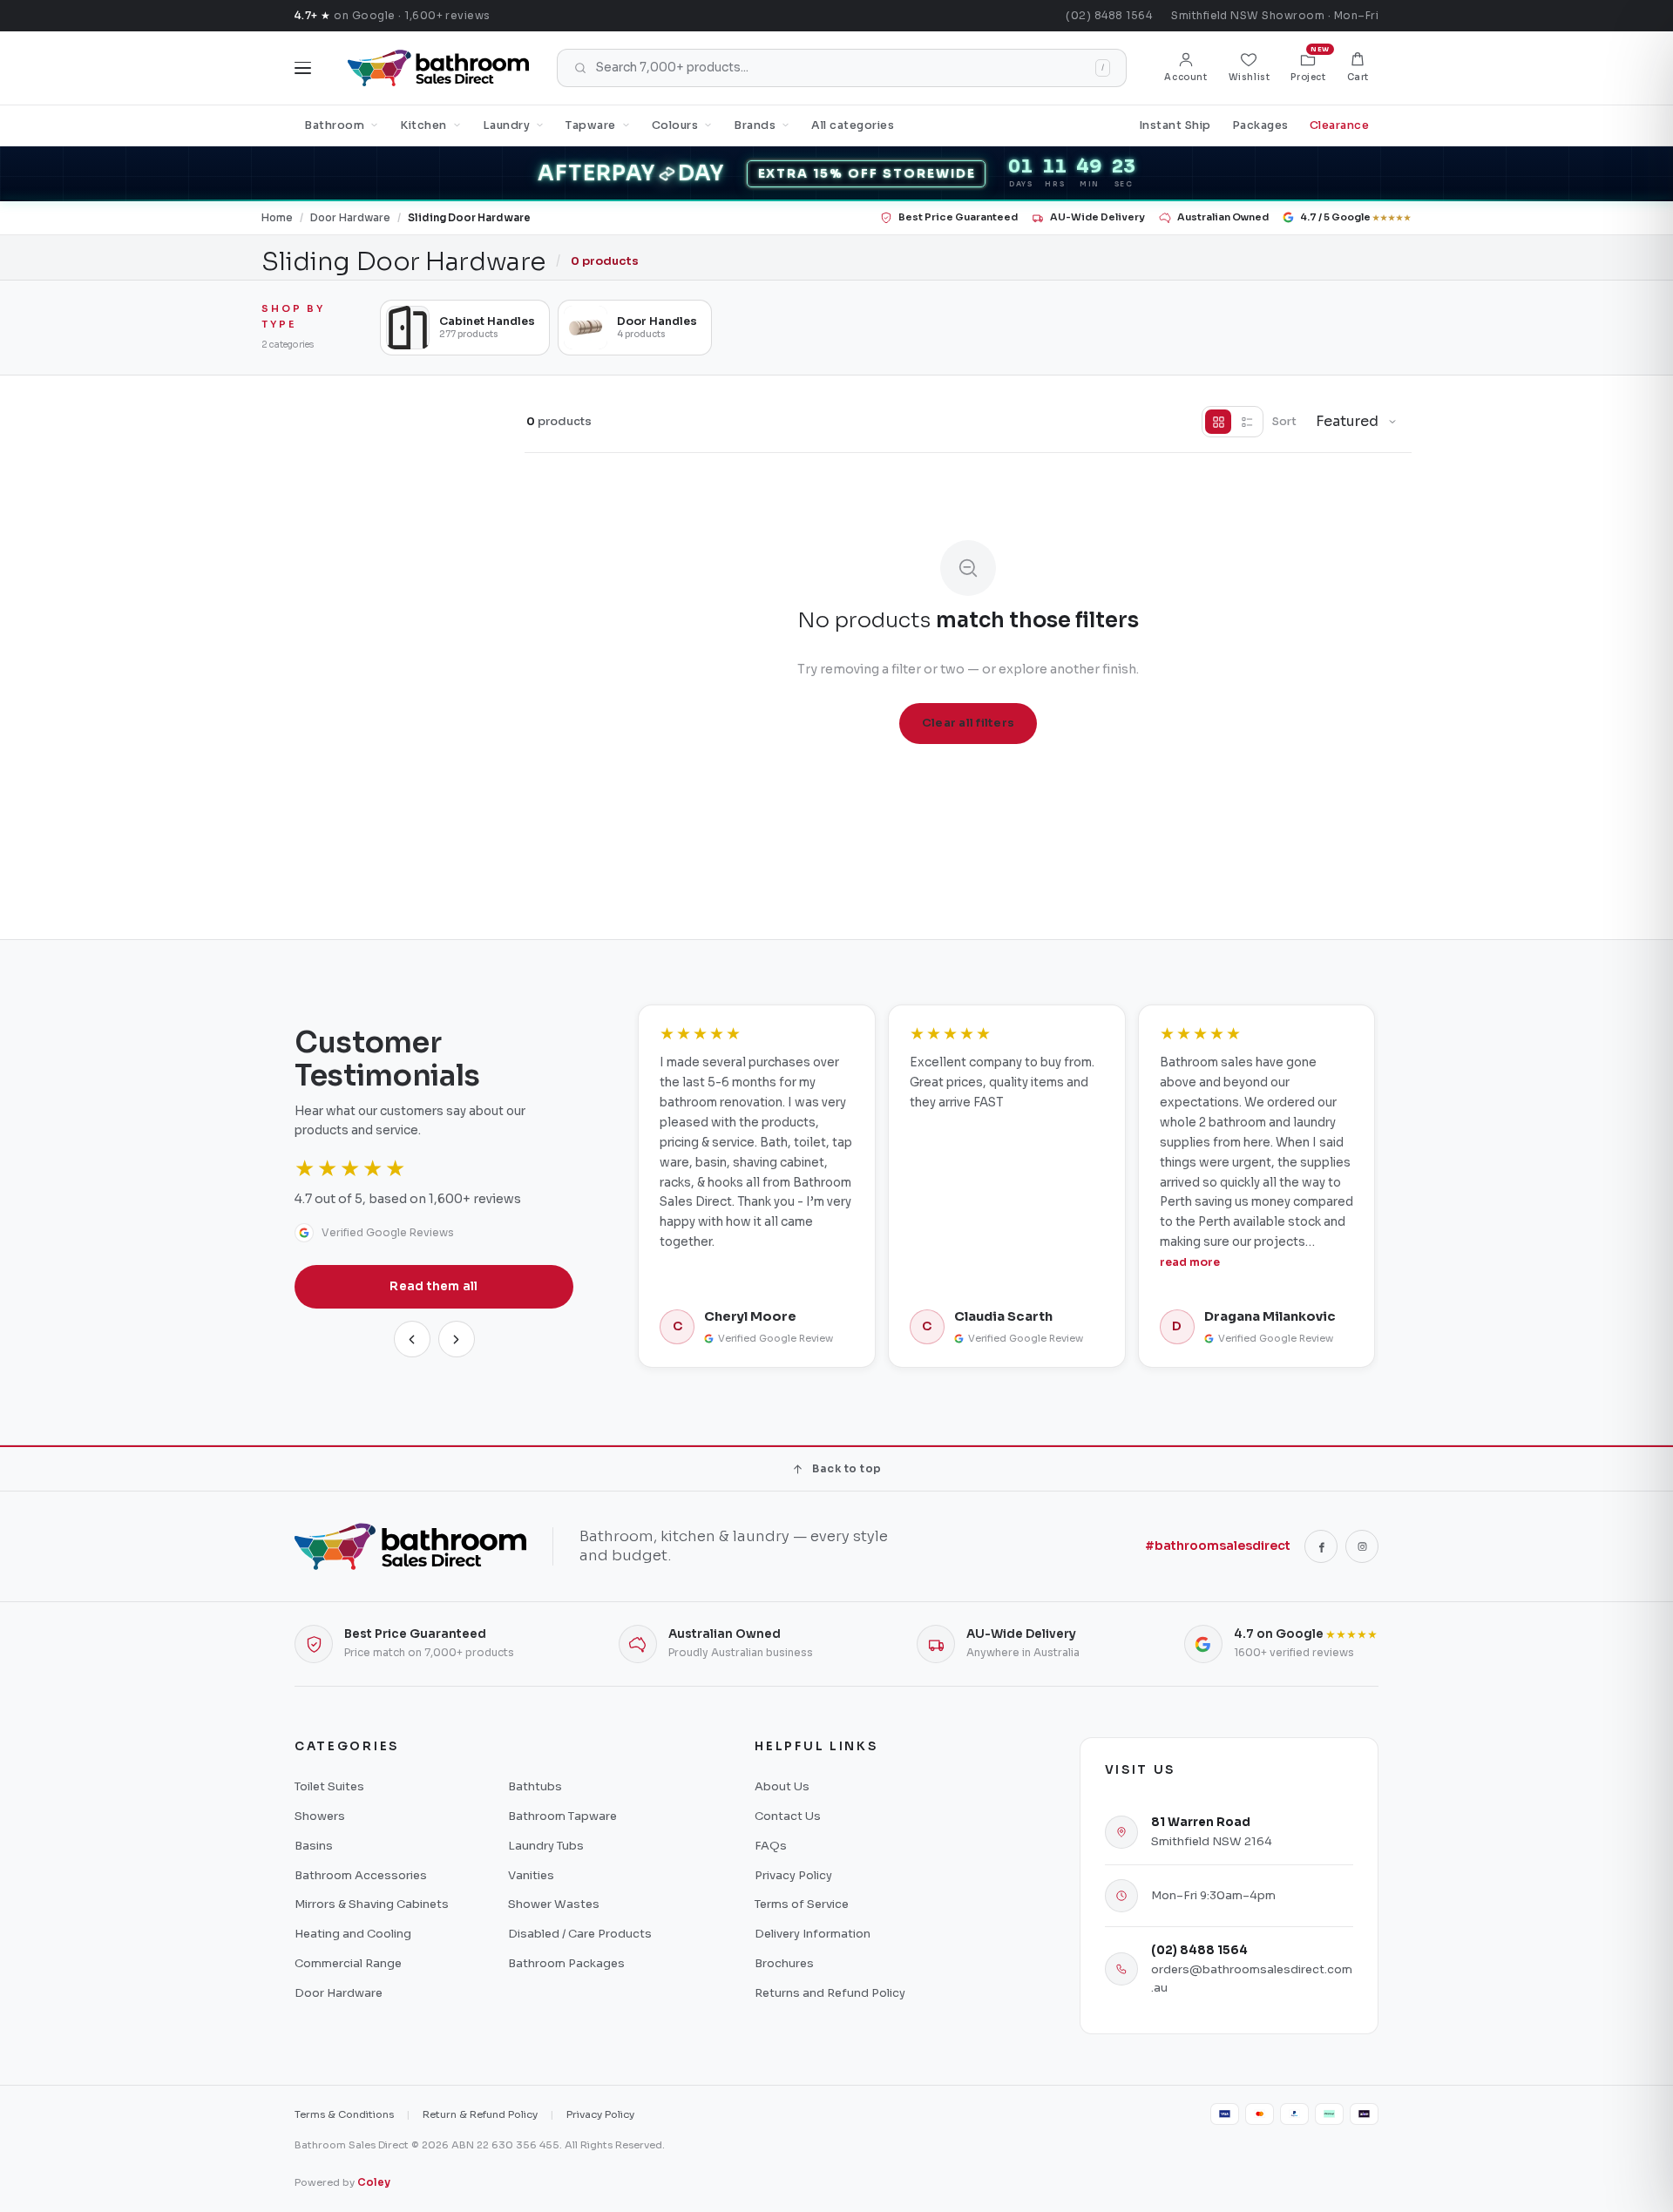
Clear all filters (968, 723)
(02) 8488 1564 (1109, 15)
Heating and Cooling (353, 1934)
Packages (1260, 125)
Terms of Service (802, 1904)
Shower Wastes (554, 1904)
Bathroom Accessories (361, 1875)
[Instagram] (1362, 1546)
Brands (755, 125)
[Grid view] (1218, 422)
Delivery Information (813, 1934)
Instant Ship (1175, 125)
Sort (1284, 422)
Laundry (507, 125)
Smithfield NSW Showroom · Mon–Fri (1275, 15)
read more (1190, 1262)
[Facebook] (1321, 1546)
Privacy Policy (793, 1875)
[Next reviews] (457, 1339)
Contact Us (788, 1816)
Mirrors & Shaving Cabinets (372, 1904)
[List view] (1247, 422)
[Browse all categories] (303, 68)
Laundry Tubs (546, 1846)
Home (277, 218)
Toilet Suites (329, 1786)
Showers (320, 1816)
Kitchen (423, 125)
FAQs (771, 1846)
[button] (1358, 68)
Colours (675, 125)
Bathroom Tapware (562, 1816)
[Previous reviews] (412, 1339)
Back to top (847, 1468)
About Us (782, 1786)
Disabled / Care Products (580, 1934)
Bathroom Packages (566, 1963)
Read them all (434, 1286)
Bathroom (334, 125)
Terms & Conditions (344, 2114)
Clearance (1340, 125)
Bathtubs (535, 1786)
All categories (853, 125)
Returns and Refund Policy (830, 1993)
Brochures (784, 1963)
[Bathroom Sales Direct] (438, 68)
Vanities (531, 1875)
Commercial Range (348, 1963)
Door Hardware (350, 218)
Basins (314, 1846)
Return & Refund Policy (480, 2114)
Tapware (591, 125)
